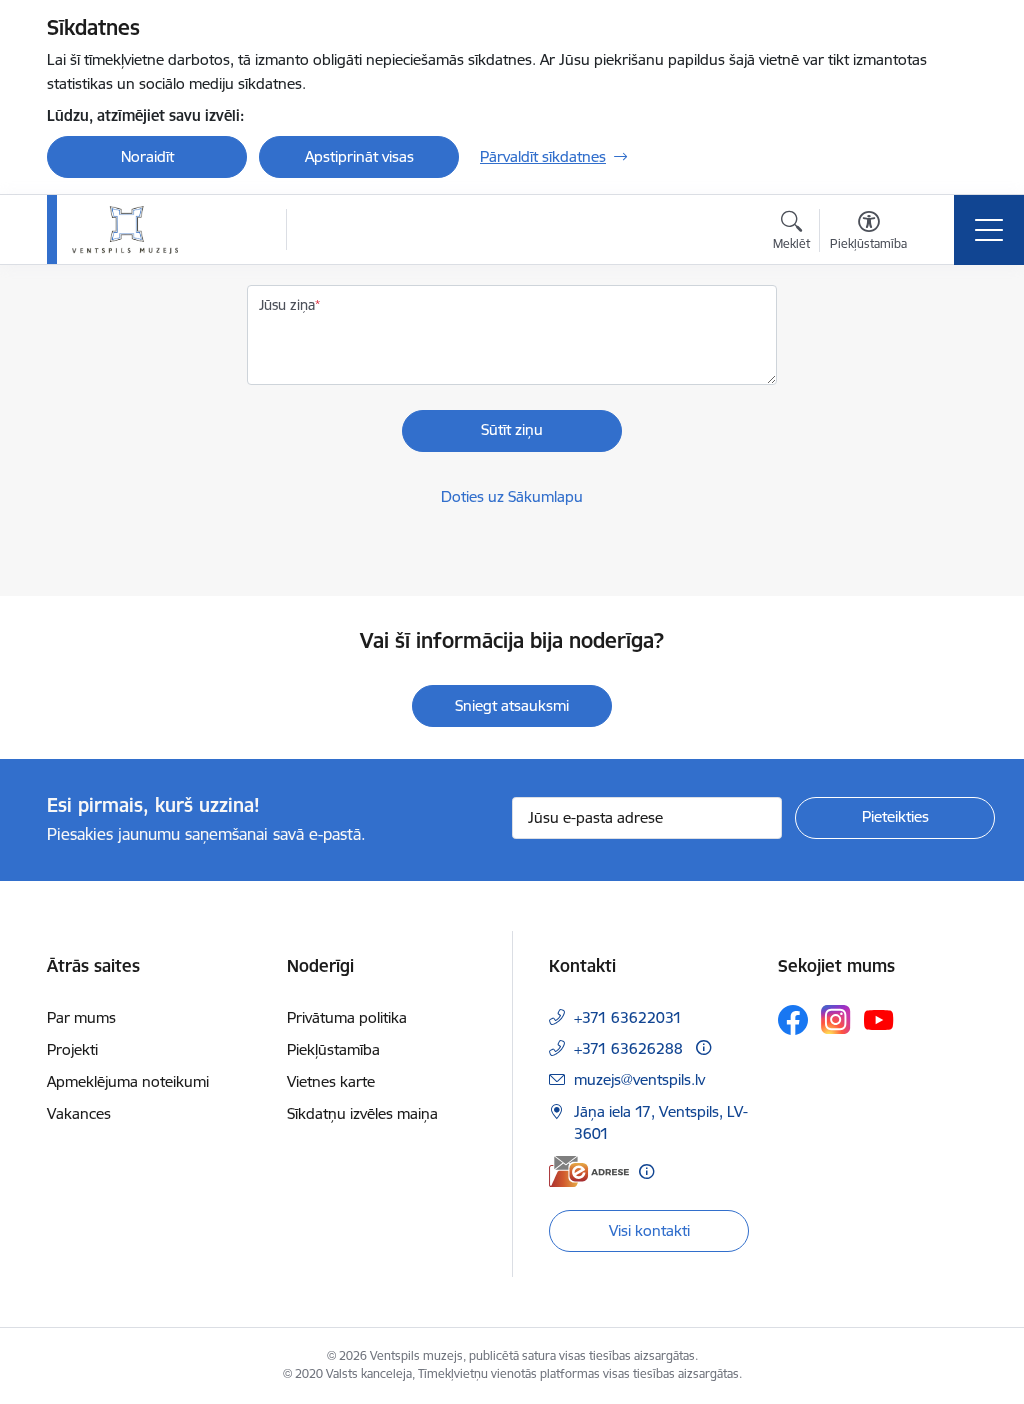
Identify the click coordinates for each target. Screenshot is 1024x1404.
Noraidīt (147, 156)
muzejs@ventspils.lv (639, 1079)
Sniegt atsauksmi (512, 705)
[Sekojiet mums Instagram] (836, 1019)
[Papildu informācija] (703, 1047)
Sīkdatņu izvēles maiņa (362, 1113)
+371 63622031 (628, 1017)
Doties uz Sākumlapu (512, 496)
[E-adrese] (589, 1171)
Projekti (72, 1049)
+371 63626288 (628, 1048)
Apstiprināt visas (359, 156)
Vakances (79, 1113)
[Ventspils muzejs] (125, 230)
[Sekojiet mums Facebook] (793, 1020)
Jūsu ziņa (287, 305)
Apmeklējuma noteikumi (128, 1081)
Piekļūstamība (333, 1049)
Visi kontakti (649, 1230)
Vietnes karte (331, 1081)
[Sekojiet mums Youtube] (879, 1019)
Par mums (81, 1017)
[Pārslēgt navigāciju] (989, 230)
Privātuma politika (347, 1017)
